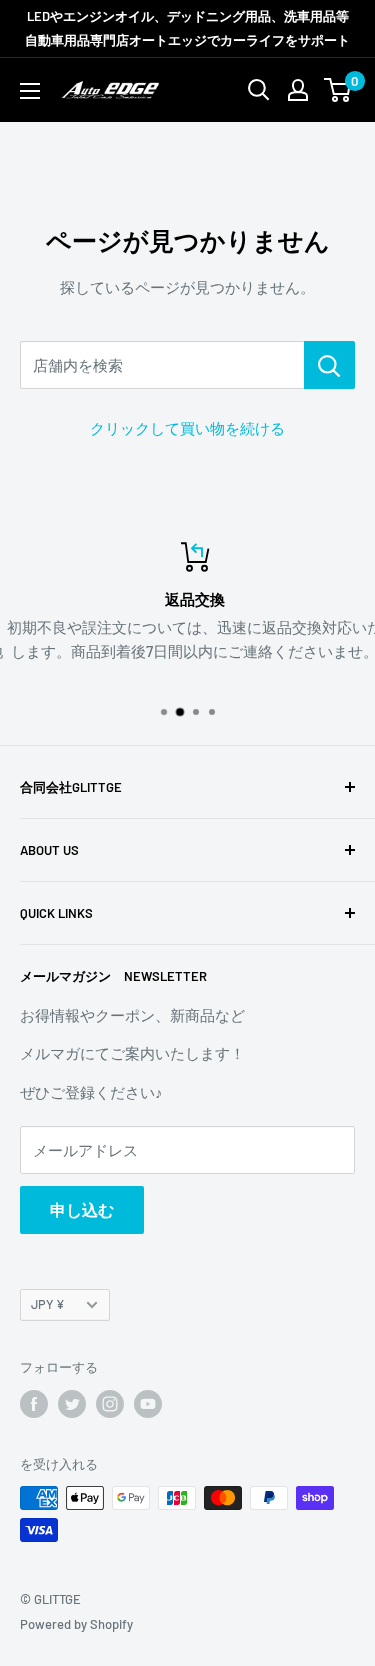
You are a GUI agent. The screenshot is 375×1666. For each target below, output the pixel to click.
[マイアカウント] (298, 90)
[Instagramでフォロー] (110, 1404)
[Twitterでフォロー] (72, 1404)
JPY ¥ (48, 1304)
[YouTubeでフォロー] (148, 1404)
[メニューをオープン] (30, 91)
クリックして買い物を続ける (187, 428)
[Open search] (259, 90)
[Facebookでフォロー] (34, 1404)
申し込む (82, 1209)
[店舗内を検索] (329, 365)
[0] (338, 90)
